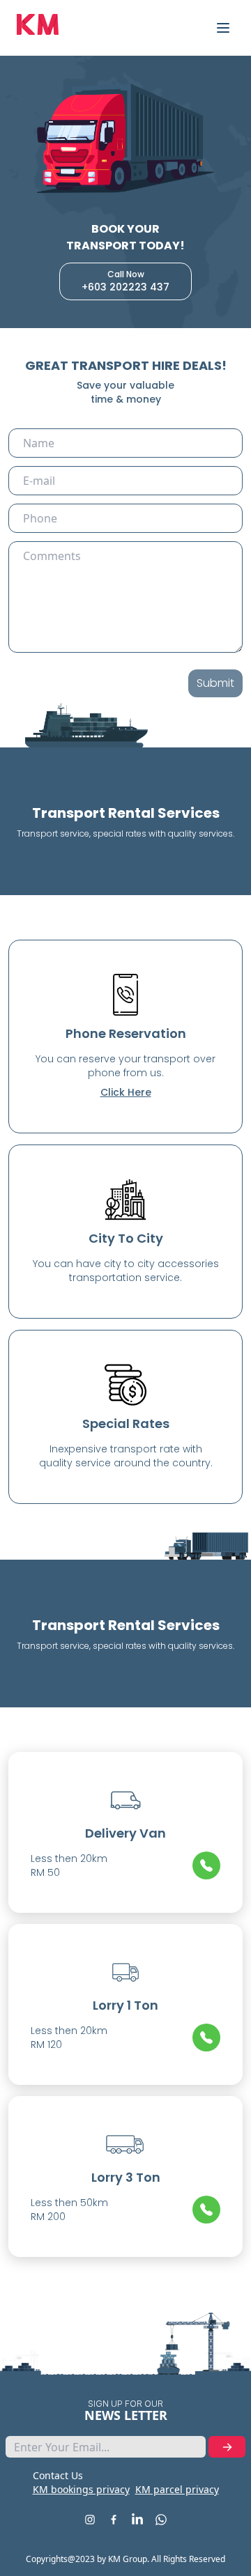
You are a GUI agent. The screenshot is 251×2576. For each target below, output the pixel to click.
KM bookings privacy (81, 2489)
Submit (215, 683)
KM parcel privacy (177, 2489)
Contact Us (58, 2475)
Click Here (126, 1092)
